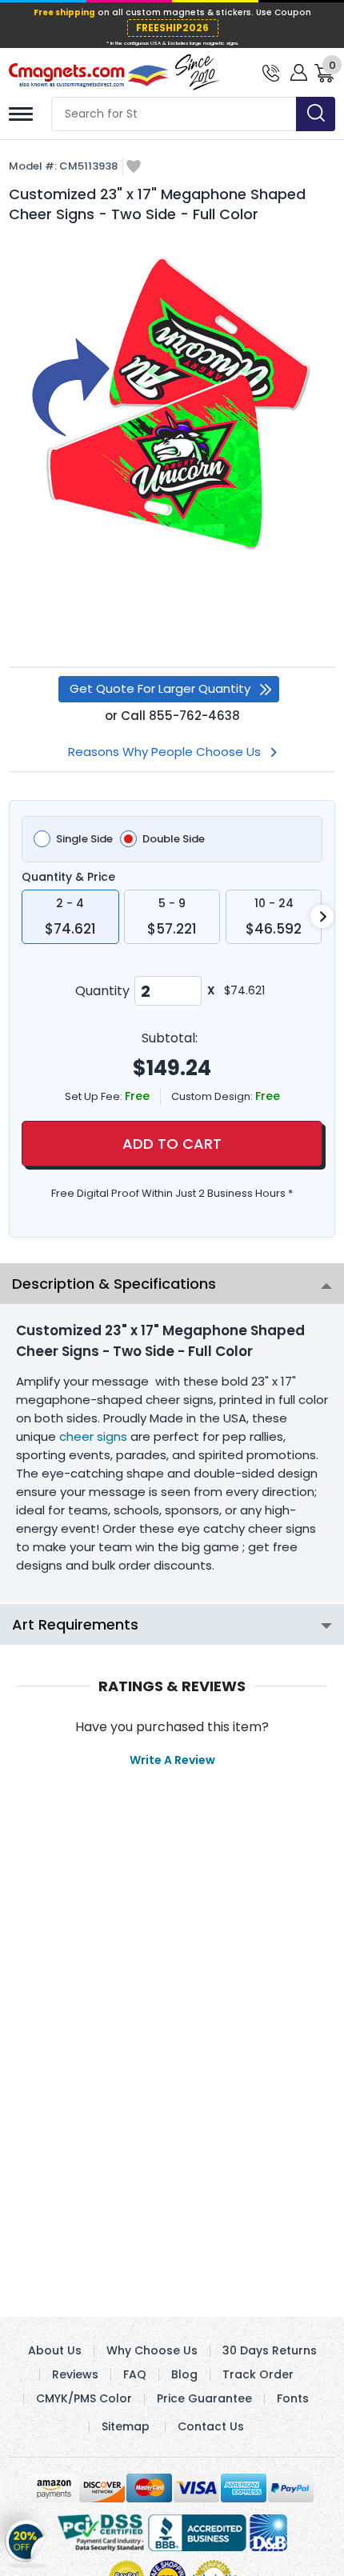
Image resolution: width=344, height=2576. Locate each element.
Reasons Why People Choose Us (164, 752)
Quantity (102, 991)
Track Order (258, 2374)
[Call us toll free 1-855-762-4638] (271, 72)
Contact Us (211, 2426)
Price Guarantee (204, 2398)
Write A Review (172, 1760)
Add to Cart (172, 1144)
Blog (184, 2374)
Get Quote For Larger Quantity (160, 688)
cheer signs (93, 1436)
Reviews (75, 2374)
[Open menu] (21, 114)
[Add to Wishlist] (134, 168)
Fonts (293, 2398)
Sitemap (126, 2426)
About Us (55, 2350)
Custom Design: (213, 1096)
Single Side (84, 839)
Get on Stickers (26, 2542)
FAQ (135, 2374)
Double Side (174, 839)
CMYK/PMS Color (84, 2398)
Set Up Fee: (95, 1096)
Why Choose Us (152, 2350)
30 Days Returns (270, 2350)
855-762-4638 (194, 716)
